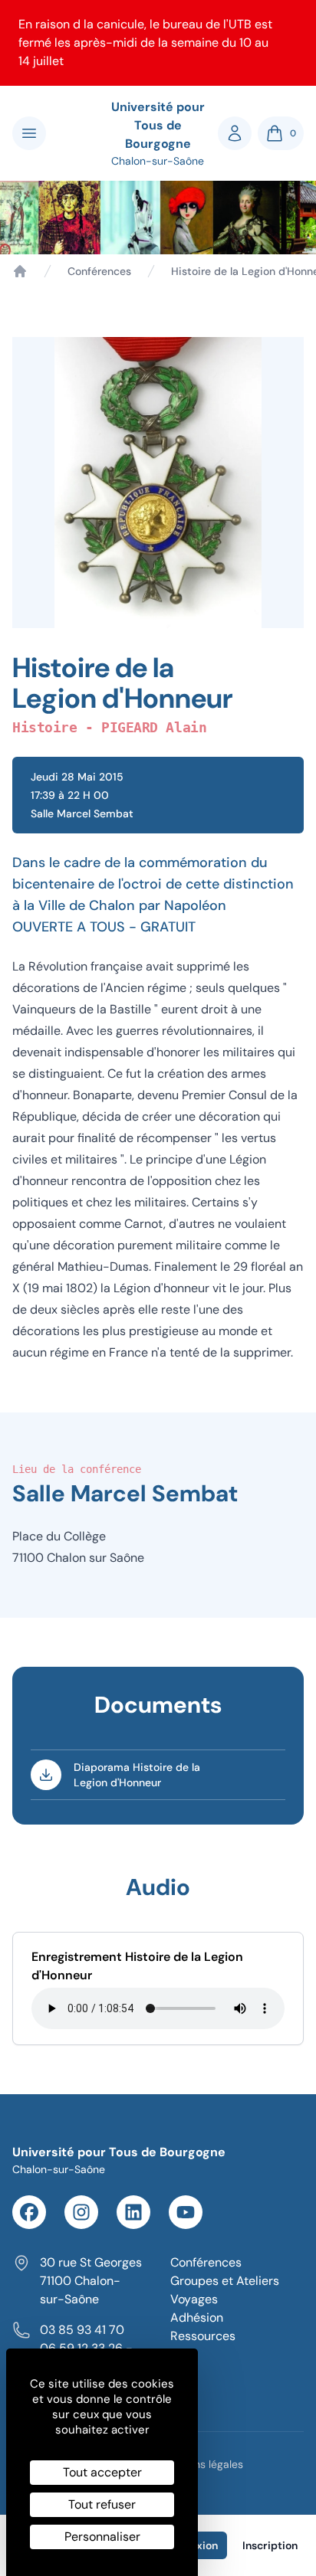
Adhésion (197, 2317)
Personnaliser (102, 2537)
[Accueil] (20, 271)
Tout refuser (102, 2504)
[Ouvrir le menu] (29, 133)
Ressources (203, 2336)
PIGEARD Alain (154, 727)
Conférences (99, 271)
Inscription (270, 2545)
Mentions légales (202, 2464)
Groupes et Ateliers (225, 2281)
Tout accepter (102, 2472)
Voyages (194, 2299)
